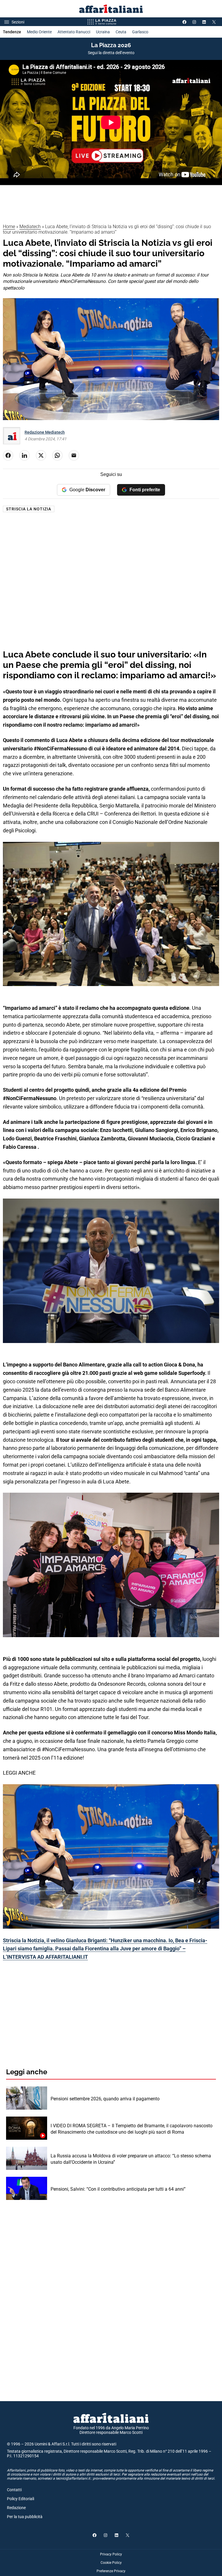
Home (9, 227)
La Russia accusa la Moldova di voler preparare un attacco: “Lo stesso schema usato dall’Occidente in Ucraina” (131, 2159)
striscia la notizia (29, 509)
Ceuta (121, 32)
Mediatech (30, 227)
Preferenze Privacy (111, 2571)
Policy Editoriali (21, 2499)
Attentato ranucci (74, 32)
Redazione (16, 2508)
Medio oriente (39, 32)
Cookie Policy (111, 2563)
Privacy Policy (111, 2554)
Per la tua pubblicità (25, 2517)
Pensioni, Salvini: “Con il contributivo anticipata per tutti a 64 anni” (118, 2189)
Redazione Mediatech (45, 432)
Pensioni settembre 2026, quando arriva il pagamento (105, 2099)
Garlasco (140, 32)
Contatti (14, 2490)
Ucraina (103, 32)
